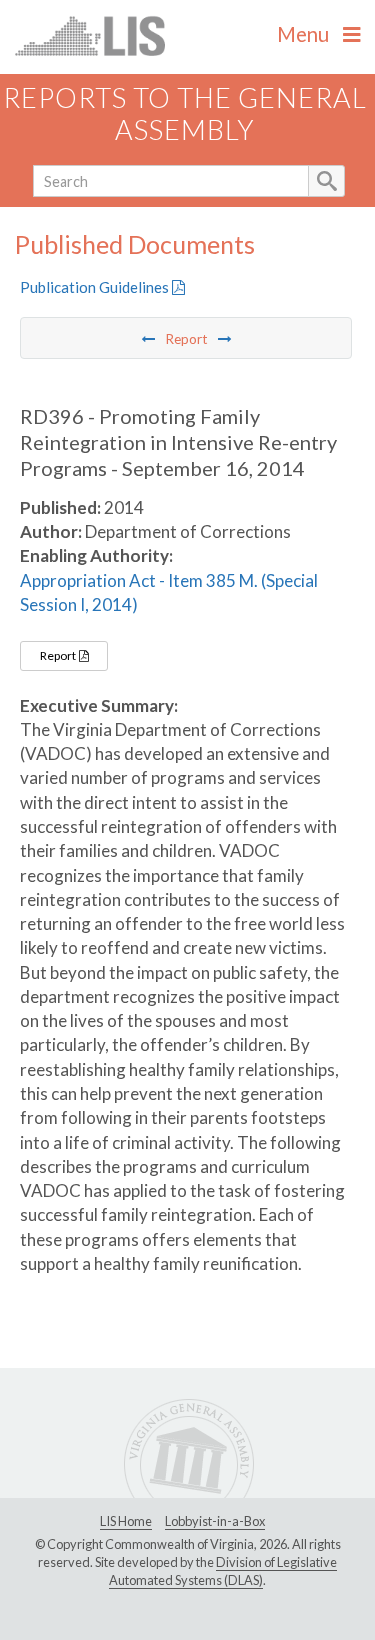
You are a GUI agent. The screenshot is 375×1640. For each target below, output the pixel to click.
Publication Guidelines (96, 287)
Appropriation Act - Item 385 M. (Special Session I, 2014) (169, 592)
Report (59, 655)
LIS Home (126, 1521)
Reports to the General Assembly (185, 114)
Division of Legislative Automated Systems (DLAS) (223, 1571)
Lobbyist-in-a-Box (215, 1521)
